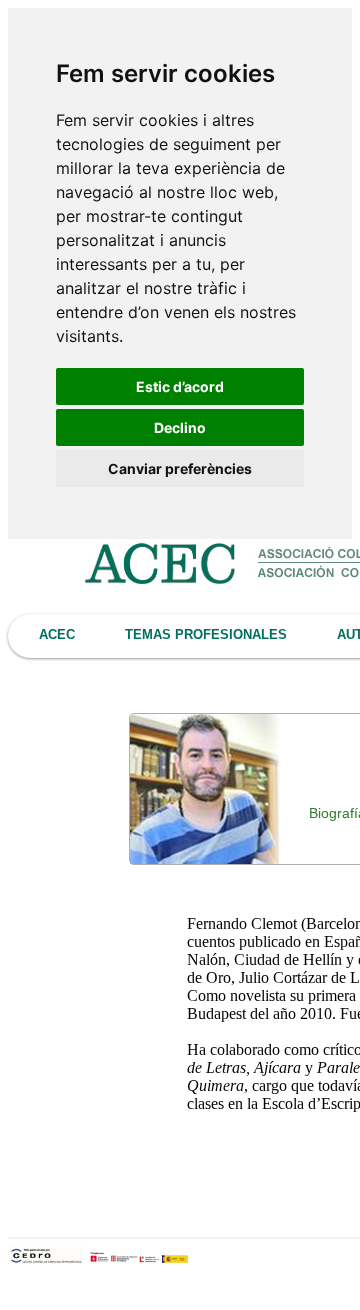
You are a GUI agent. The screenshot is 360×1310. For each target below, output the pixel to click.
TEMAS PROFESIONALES (206, 634)
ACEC (57, 634)
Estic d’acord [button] (180, 386)
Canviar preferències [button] (180, 468)
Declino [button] (180, 427)
